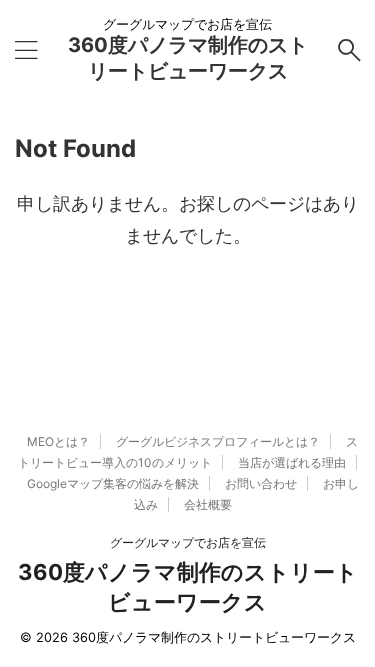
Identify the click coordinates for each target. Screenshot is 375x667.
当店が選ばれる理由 (292, 462)
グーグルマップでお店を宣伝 (188, 542)
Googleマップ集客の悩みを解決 (113, 483)
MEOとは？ (58, 441)
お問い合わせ (261, 483)
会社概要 (208, 504)
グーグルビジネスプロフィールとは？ (218, 441)
